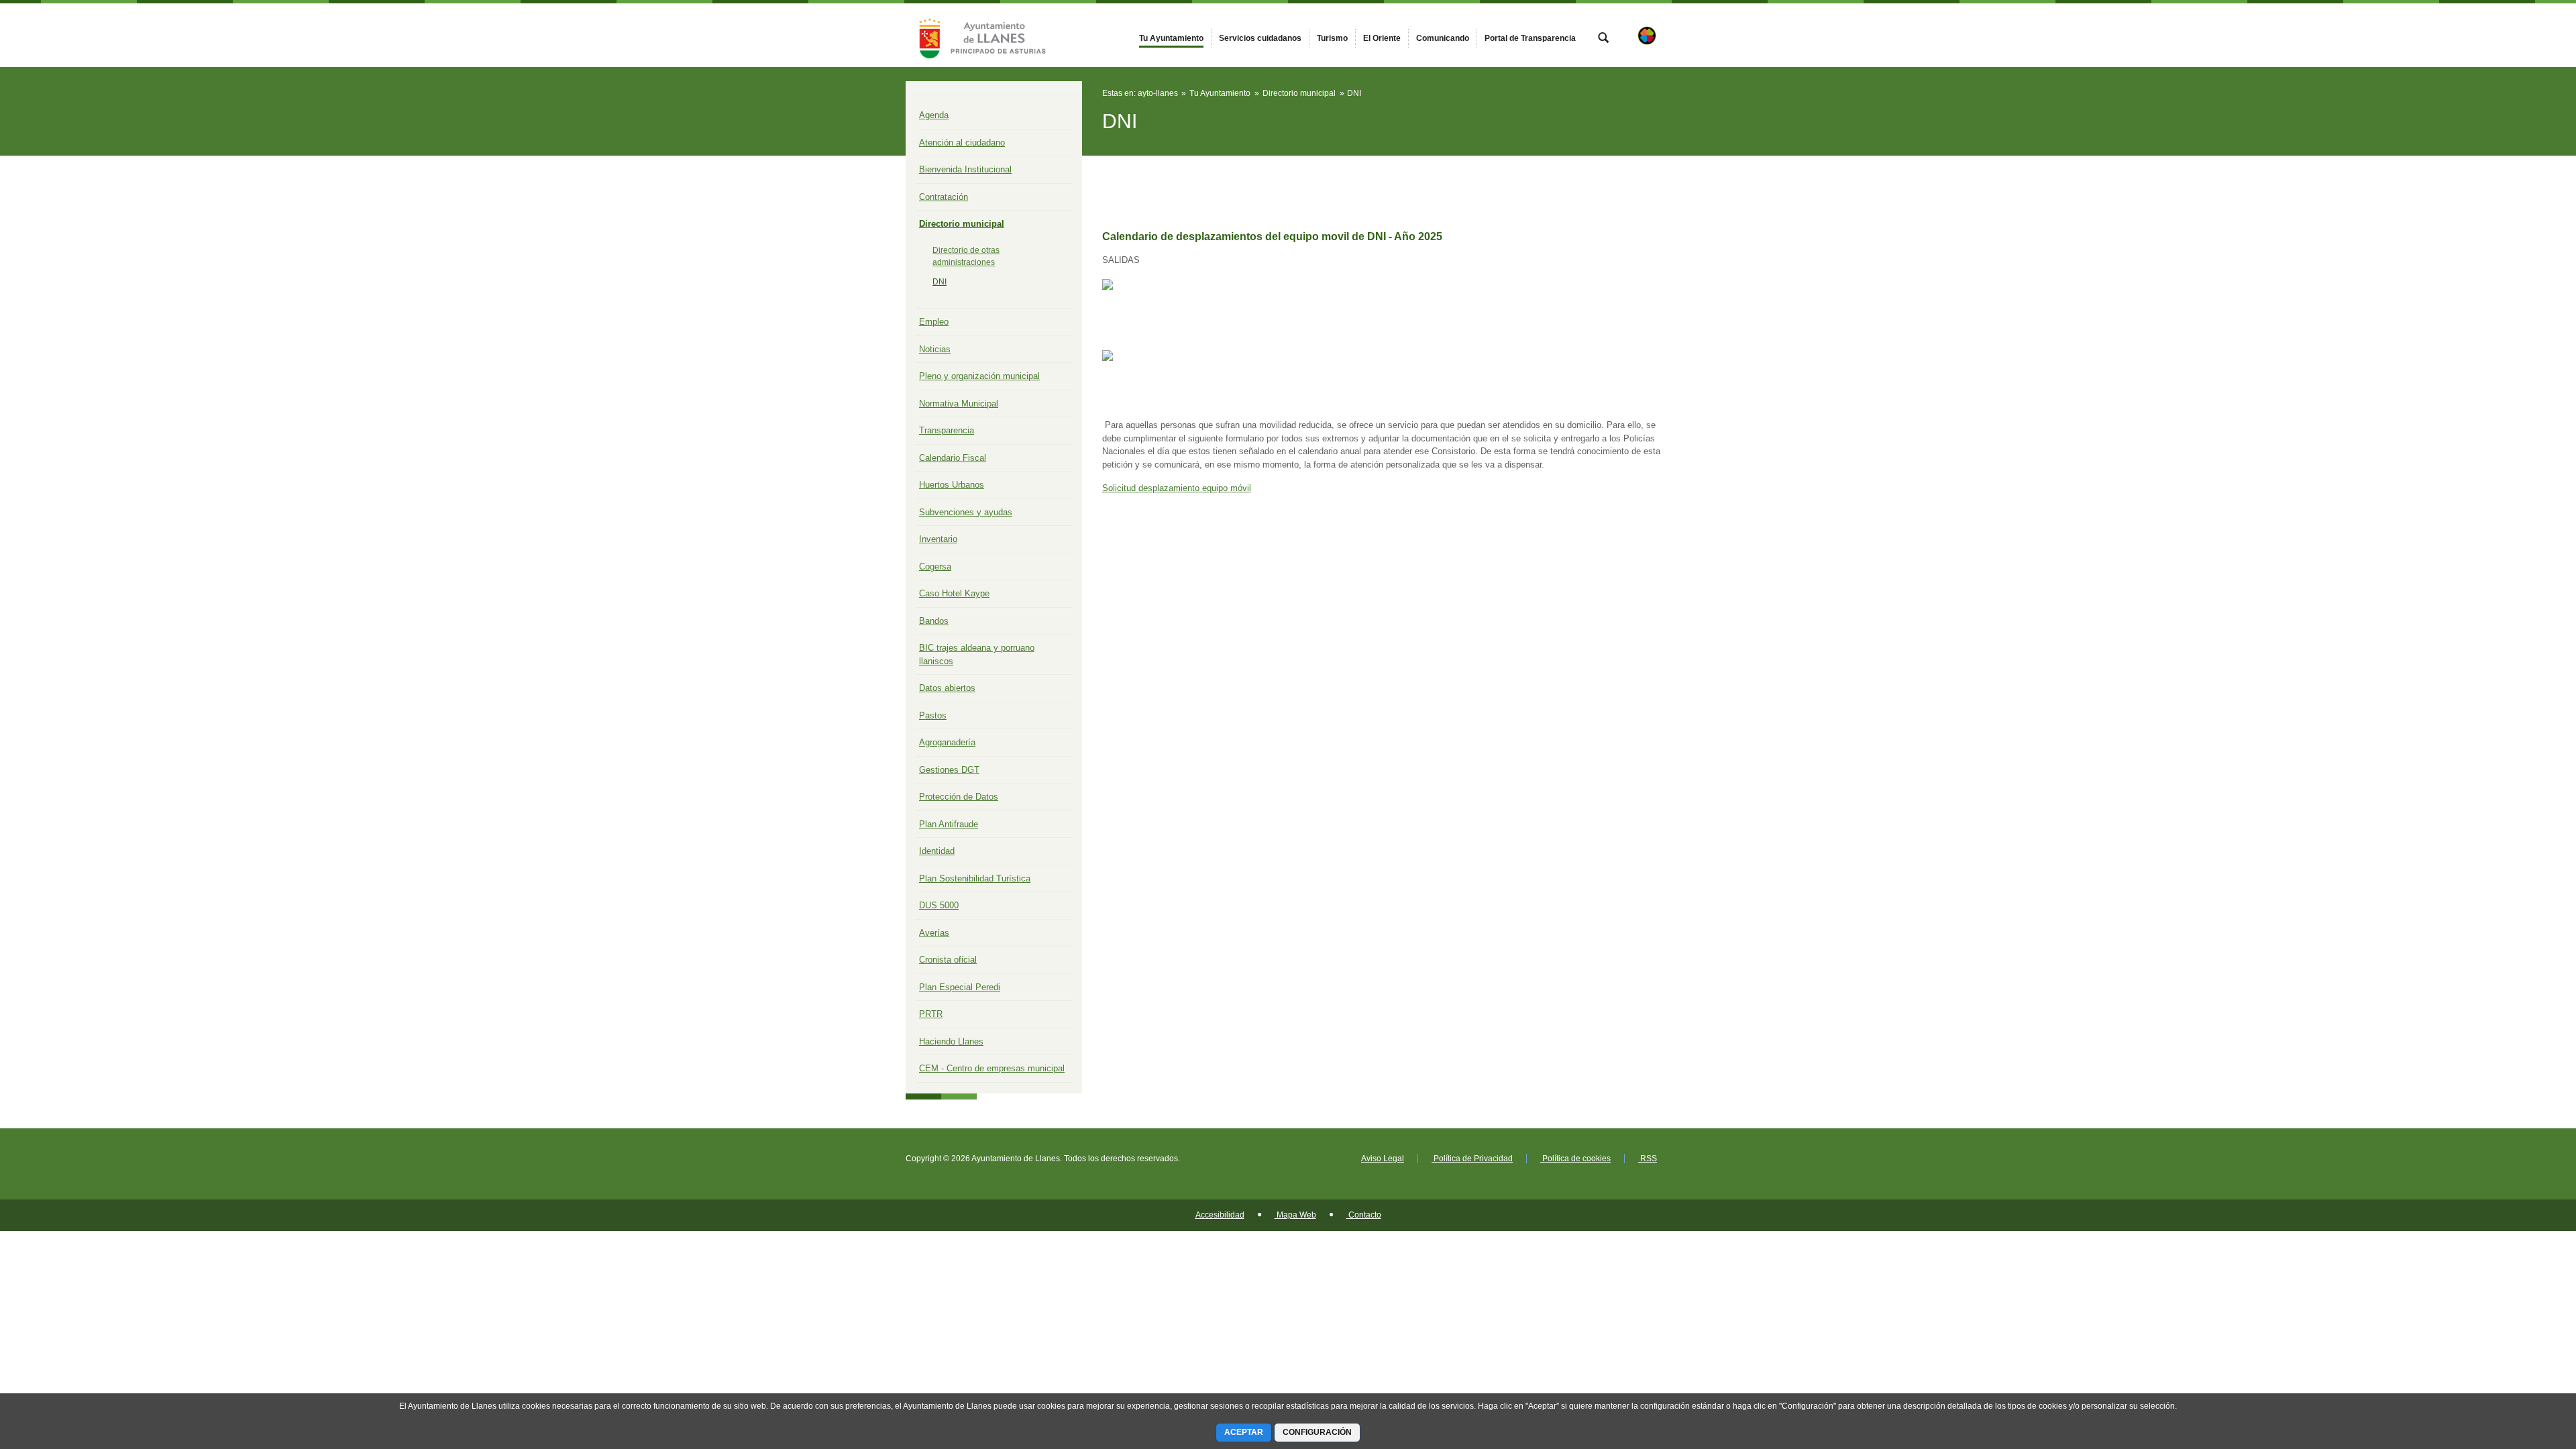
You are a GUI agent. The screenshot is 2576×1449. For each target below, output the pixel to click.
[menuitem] (1171, 38)
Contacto (1364, 1215)
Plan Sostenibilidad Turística (975, 878)
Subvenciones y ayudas (966, 512)
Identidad (937, 851)
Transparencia (947, 430)
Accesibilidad (1220, 1215)
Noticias (935, 349)
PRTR (931, 1014)
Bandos (934, 621)
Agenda (934, 115)
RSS (1648, 1159)
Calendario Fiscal (953, 458)
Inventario (938, 539)
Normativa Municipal (959, 404)
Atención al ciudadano (962, 143)
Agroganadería (947, 742)
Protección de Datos (959, 797)
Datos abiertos (947, 688)
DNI (940, 282)
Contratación (944, 197)
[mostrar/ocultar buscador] (1603, 39)
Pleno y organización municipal (979, 376)
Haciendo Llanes (951, 1041)
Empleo (934, 322)
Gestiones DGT (949, 770)
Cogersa (935, 567)
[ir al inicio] (2522, 1368)
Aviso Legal (1383, 1159)
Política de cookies (1575, 1159)
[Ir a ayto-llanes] (979, 35)
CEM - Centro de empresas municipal (992, 1068)
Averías (934, 933)
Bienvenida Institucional (965, 169)
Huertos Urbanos (952, 485)
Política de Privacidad (1472, 1159)
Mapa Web (1295, 1215)
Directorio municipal (962, 224)
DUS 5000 (939, 905)
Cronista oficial (948, 960)
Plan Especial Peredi (960, 987)
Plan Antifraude (949, 824)
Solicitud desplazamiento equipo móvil (1177, 488)
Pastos (933, 715)
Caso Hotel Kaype (954, 593)
